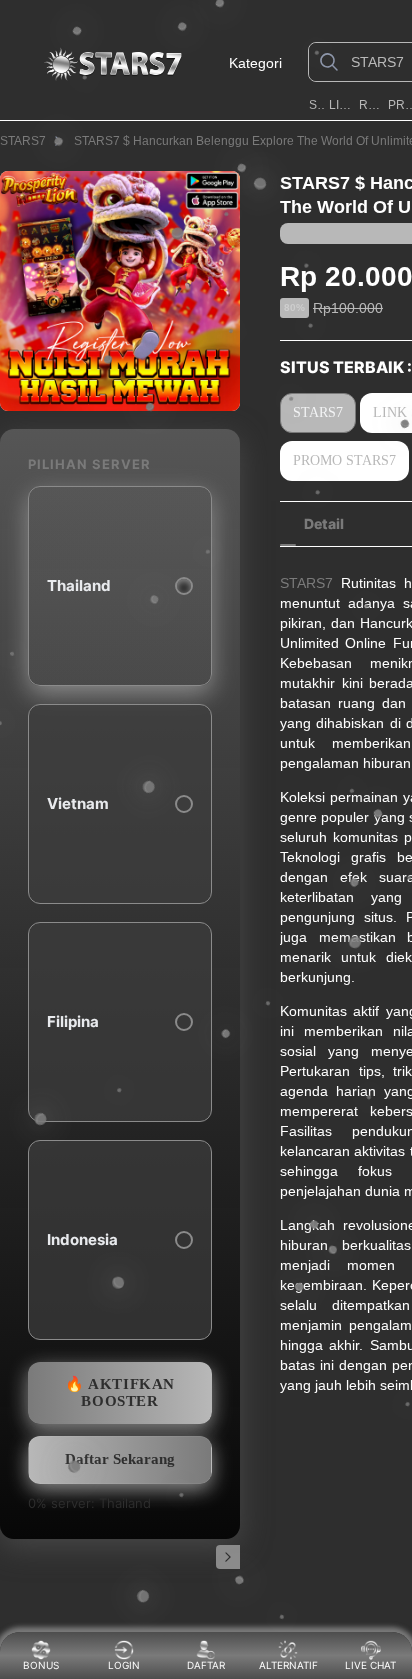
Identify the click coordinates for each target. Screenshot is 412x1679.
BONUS (41, 1665)
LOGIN (124, 1665)
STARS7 (317, 105)
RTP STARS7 (371, 105)
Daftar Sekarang (120, 1459)
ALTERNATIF (288, 1665)
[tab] (324, 524)
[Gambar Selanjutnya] (228, 1557)
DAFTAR (204, 1665)
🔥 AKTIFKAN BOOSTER (120, 1392)
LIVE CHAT (370, 1665)
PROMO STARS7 (344, 460)
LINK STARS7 (342, 105)
